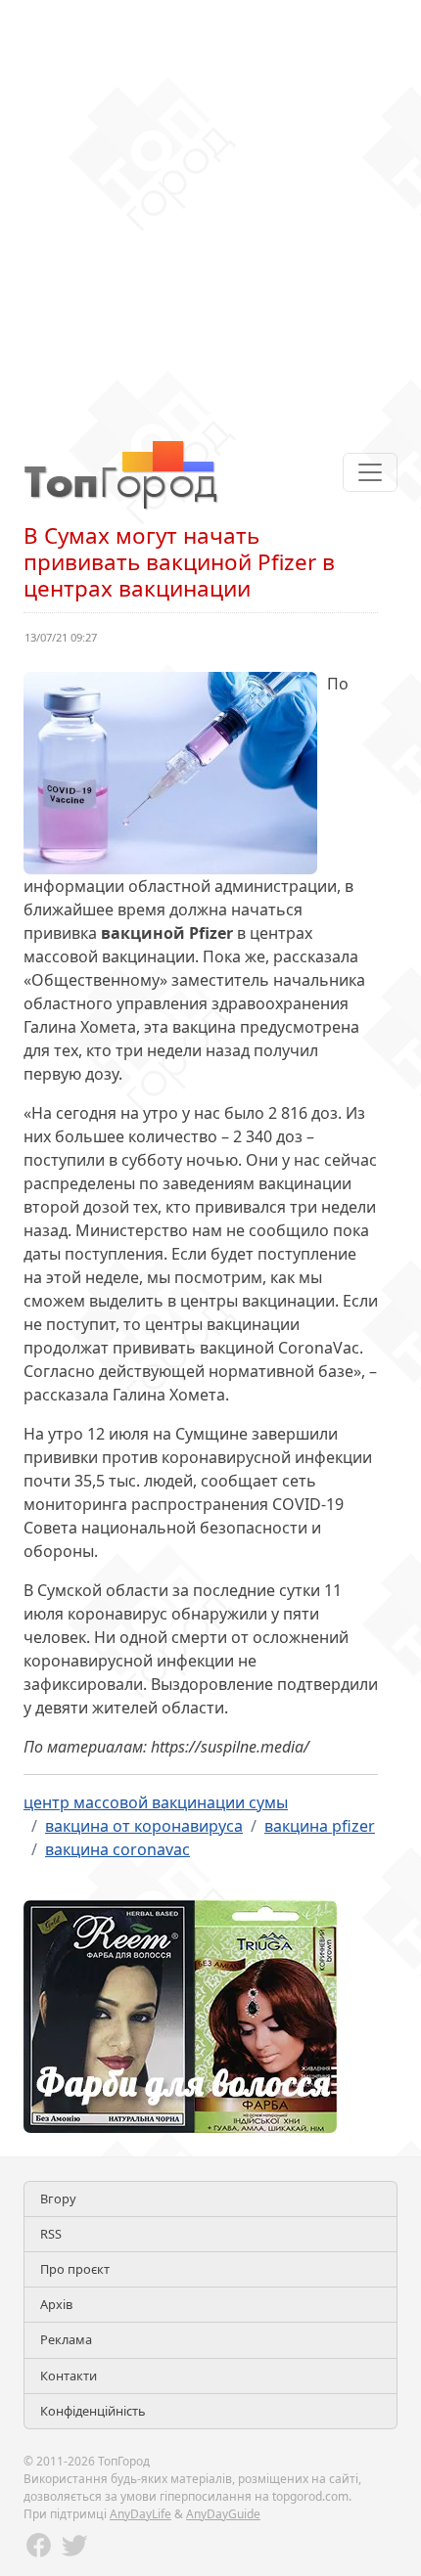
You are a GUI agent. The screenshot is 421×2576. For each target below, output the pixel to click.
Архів (56, 2304)
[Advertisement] (210, 210)
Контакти (69, 2376)
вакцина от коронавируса (144, 1826)
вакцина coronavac (117, 1849)
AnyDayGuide (223, 2514)
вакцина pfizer (320, 1826)
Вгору (58, 2198)
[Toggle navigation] (370, 472)
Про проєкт (75, 2269)
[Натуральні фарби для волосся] (180, 2015)
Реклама (66, 2339)
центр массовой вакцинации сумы (156, 1802)
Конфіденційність (93, 2411)
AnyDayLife (140, 2514)
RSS (51, 2234)
